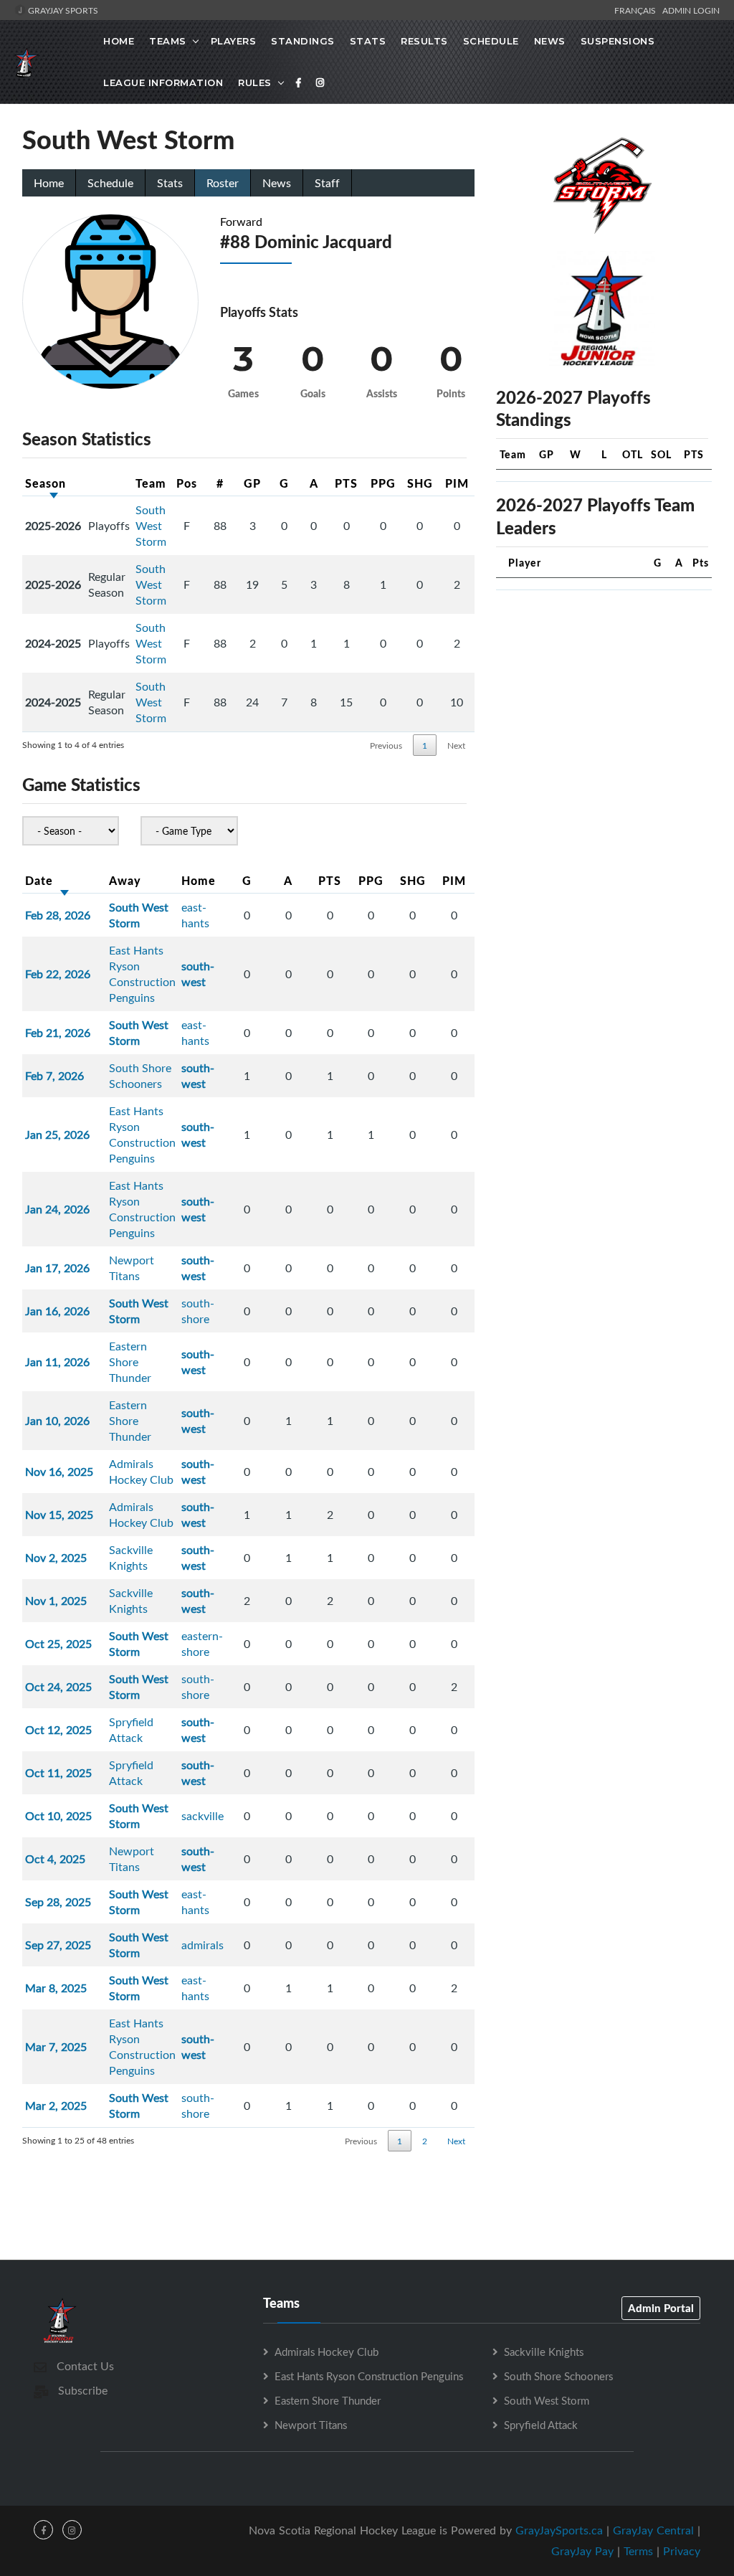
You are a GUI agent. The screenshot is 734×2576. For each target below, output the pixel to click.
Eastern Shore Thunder (130, 1362)
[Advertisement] (604, 691)
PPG (383, 483)
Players (234, 41)
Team (151, 483)
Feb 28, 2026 (58, 915)
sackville (202, 1816)
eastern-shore (202, 1644)
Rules (255, 82)
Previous (386, 745)
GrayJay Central (653, 2530)
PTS (346, 483)
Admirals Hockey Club (141, 1472)
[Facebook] (299, 82)
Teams (168, 41)
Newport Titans (132, 1268)
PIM (457, 483)
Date (39, 880)
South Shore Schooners (140, 1076)
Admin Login (691, 10)
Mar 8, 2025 (56, 1988)
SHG (420, 483)
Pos (187, 483)
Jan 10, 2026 (57, 1421)
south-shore (198, 1311)
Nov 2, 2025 (56, 1558)
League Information (163, 82)
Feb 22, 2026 (58, 974)
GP (252, 483)
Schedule (491, 41)
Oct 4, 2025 (55, 1859)
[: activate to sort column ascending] (109, 483)
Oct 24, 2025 (58, 1687)
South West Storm (151, 526)
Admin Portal (661, 2308)
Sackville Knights (131, 1558)
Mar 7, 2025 (56, 2047)
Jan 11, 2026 (57, 1362)
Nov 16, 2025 (59, 1472)
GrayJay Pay (582, 2551)
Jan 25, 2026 (57, 1135)
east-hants (195, 915)
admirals (202, 1945)
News (550, 41)
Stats (368, 41)
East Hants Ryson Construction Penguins (142, 974)
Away (125, 880)
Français (637, 10)
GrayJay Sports (62, 10)
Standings (303, 41)
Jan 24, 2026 (57, 1209)
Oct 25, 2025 (58, 1644)
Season (46, 483)
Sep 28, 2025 (58, 1902)
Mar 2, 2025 (56, 2106)
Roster (223, 183)
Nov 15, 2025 (59, 1515)
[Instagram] (320, 82)
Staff (327, 183)
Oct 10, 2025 (58, 1816)
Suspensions (618, 41)
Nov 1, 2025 (56, 1601)
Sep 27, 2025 (58, 1945)
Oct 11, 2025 (58, 1773)
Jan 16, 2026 (57, 1311)
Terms (638, 2551)
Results (424, 41)
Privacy (682, 2551)
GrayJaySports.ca (559, 2530)
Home (119, 41)
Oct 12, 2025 (58, 1730)
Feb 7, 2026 (54, 1076)
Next (456, 745)
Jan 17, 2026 (57, 1268)
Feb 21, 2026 (58, 1033)
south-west (198, 974)
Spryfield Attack (131, 1730)
